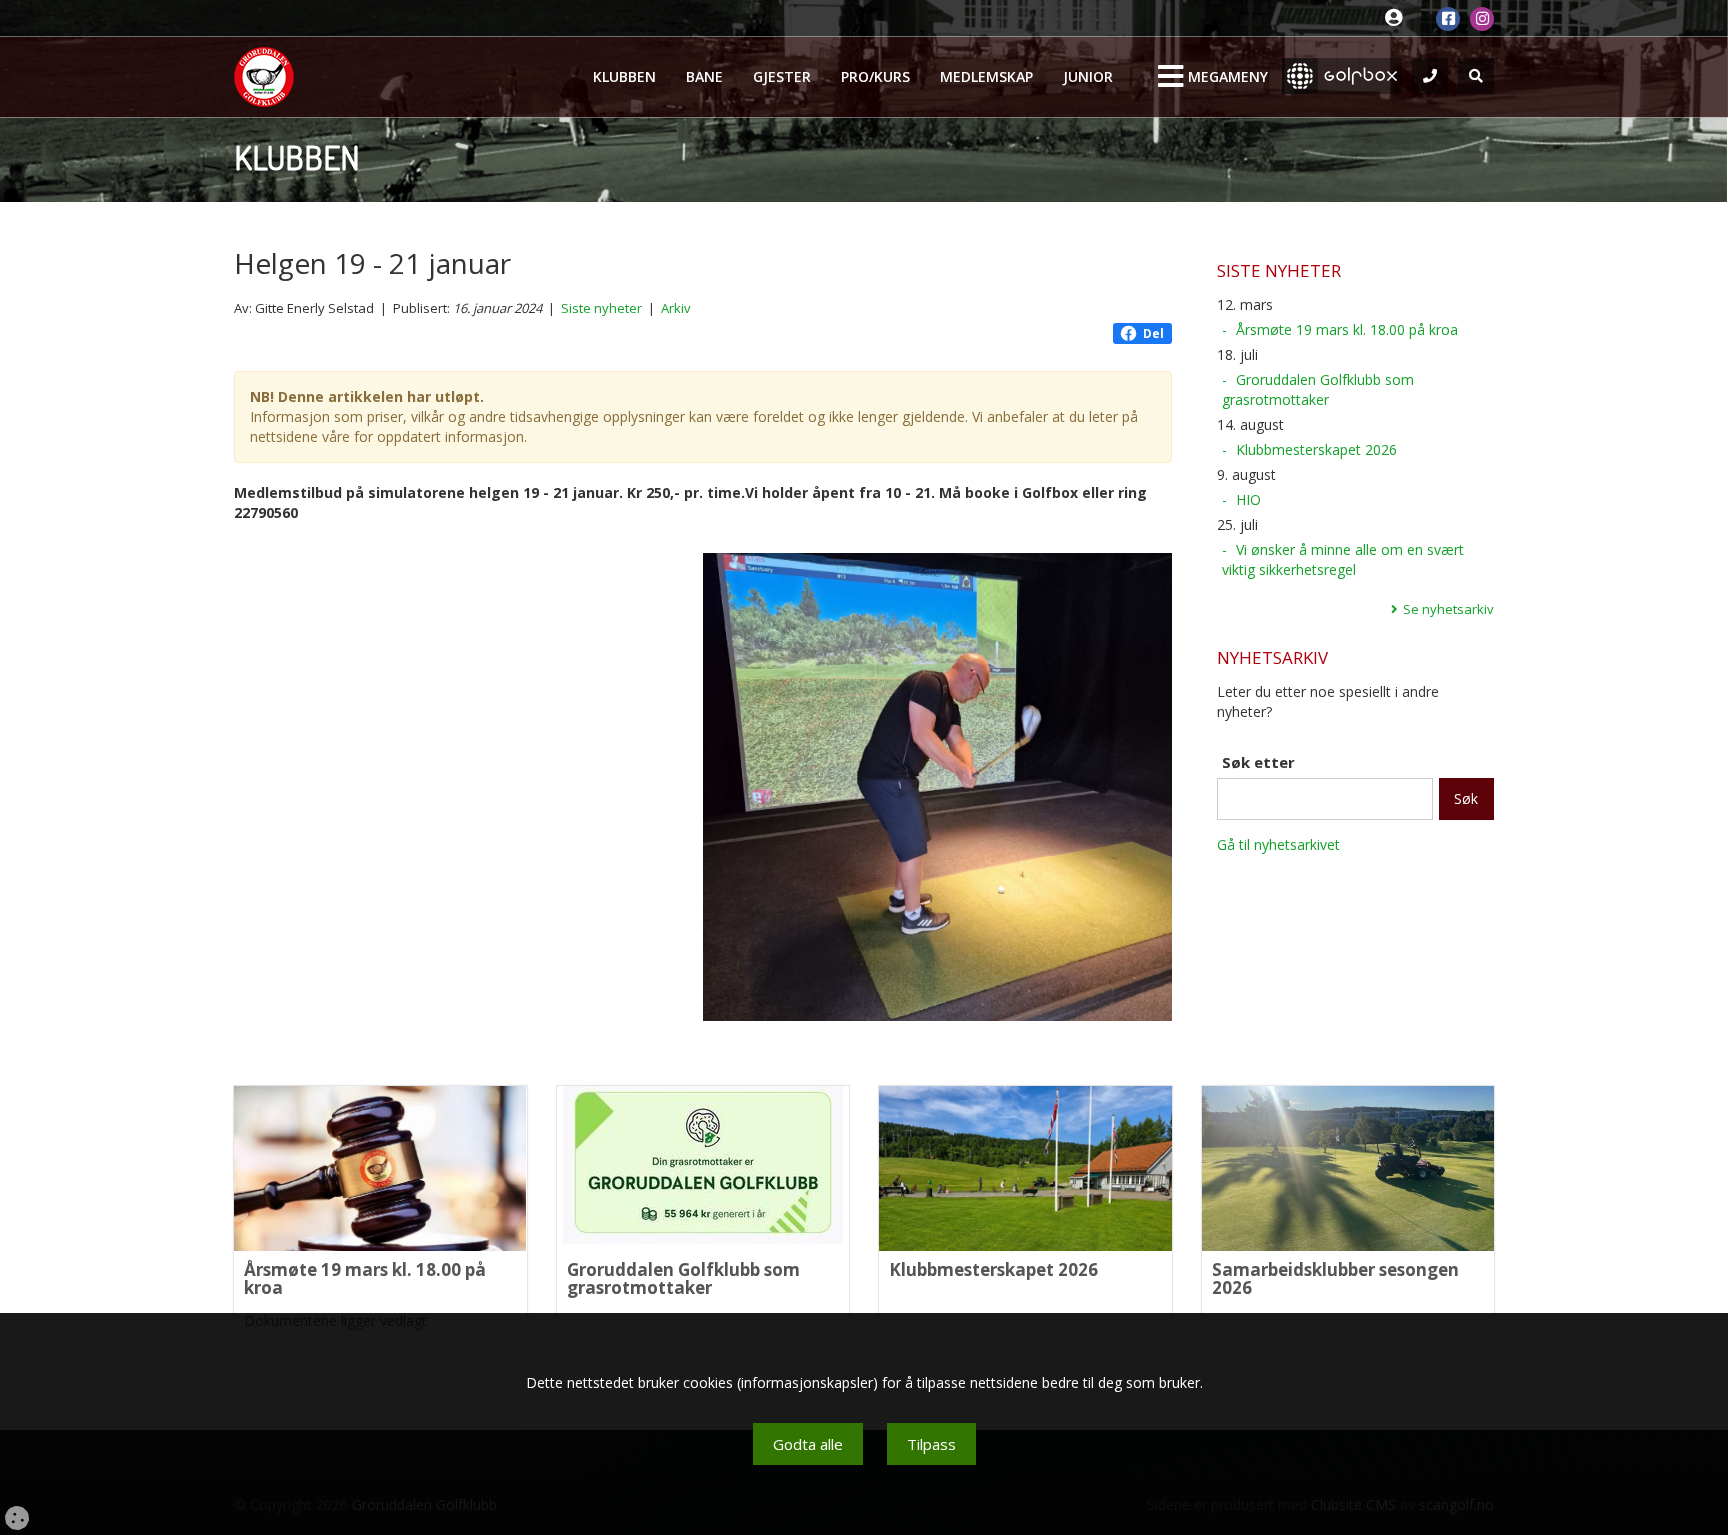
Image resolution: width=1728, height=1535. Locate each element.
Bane (704, 76)
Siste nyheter (601, 308)
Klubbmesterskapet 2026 (1316, 449)
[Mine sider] (1398, 18)
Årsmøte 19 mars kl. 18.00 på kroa (1347, 329)
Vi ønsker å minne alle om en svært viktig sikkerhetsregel (1343, 559)
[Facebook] (1448, 19)
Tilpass (931, 1444)
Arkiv (676, 308)
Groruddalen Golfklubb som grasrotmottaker (1318, 389)
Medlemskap (986, 76)
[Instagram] (1482, 19)
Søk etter (1258, 762)
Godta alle (808, 1444)
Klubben (624, 76)
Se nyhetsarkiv (1448, 609)
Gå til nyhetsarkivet (1278, 844)
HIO (1248, 499)
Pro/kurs (875, 76)
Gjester (782, 76)
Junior (1088, 76)
